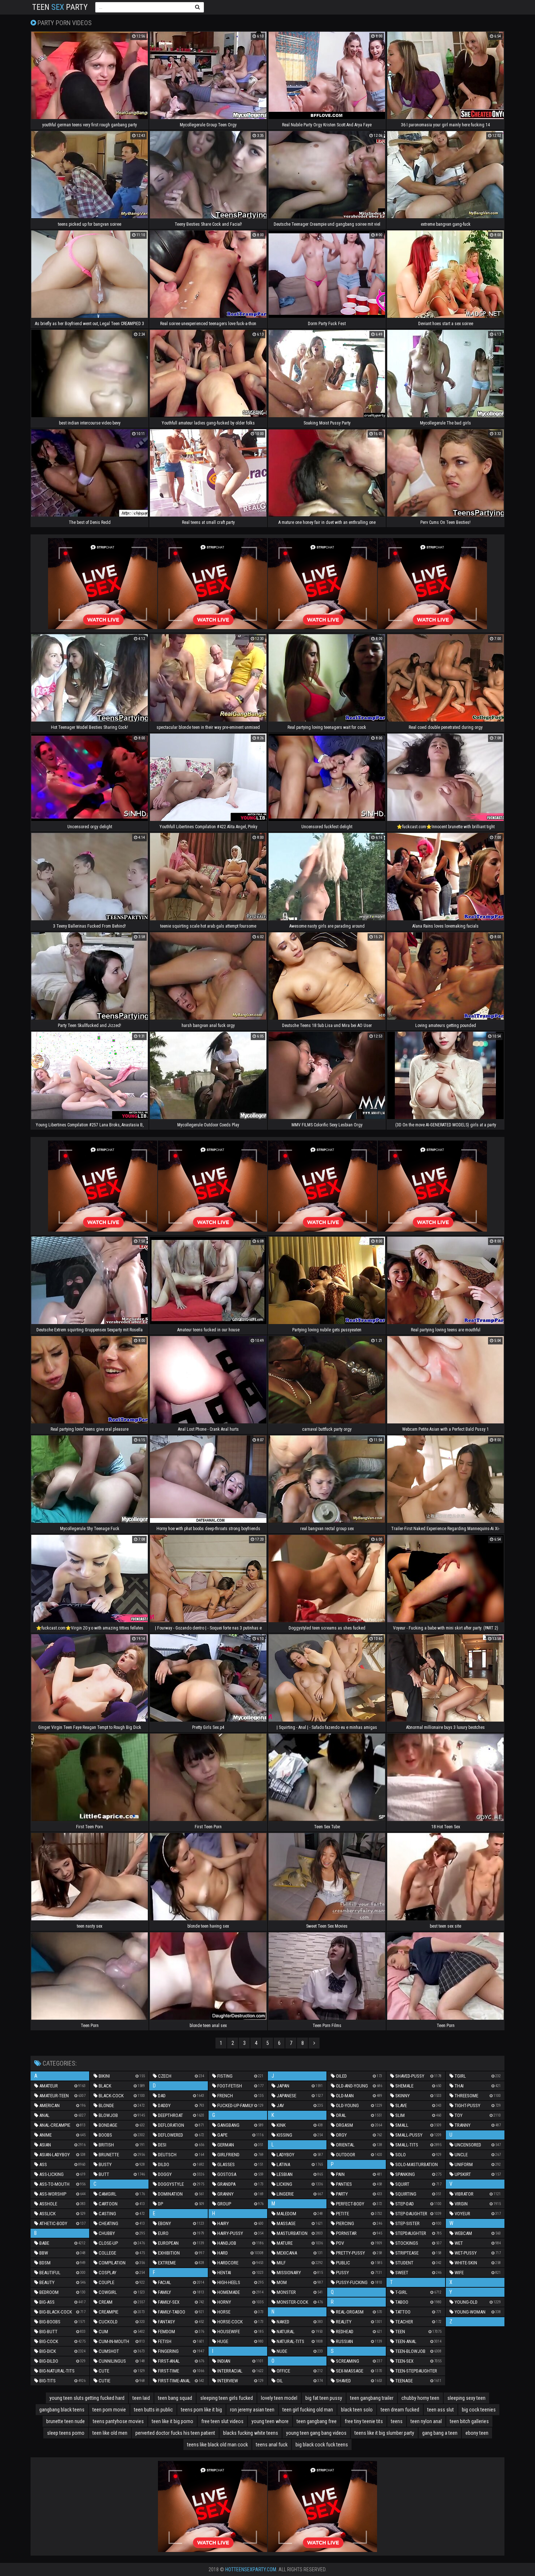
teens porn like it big (201, 2410)
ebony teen (477, 2433)
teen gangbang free (317, 2421)
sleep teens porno (66, 2433)
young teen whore (270, 2421)
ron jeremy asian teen (252, 2410)
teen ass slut (441, 2410)
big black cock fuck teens (322, 2445)
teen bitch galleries (469, 2421)
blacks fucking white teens (251, 2433)
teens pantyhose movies (118, 2421)
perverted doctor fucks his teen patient (175, 2433)
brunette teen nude (66, 2421)
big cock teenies (479, 2410)
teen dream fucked (400, 2410)
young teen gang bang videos (316, 2433)
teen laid (141, 2398)
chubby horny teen (420, 2398)
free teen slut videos (222, 2421)
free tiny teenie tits (364, 2421)
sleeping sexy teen (466, 2398)
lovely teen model (279, 2398)
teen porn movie (109, 2410)
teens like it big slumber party (384, 2433)
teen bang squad (175, 2398)
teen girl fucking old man (308, 2410)
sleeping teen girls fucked (227, 2398)
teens (397, 2421)
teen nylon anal (426, 2421)
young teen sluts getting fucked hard (87, 2398)
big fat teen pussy (324, 2398)
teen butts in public (153, 2410)
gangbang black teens (62, 2410)
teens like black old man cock (217, 2445)
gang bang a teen (440, 2433)
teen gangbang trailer (372, 2398)
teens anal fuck (272, 2445)
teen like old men (110, 2433)
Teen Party (60, 7)
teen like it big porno (173, 2421)
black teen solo (357, 2410)
